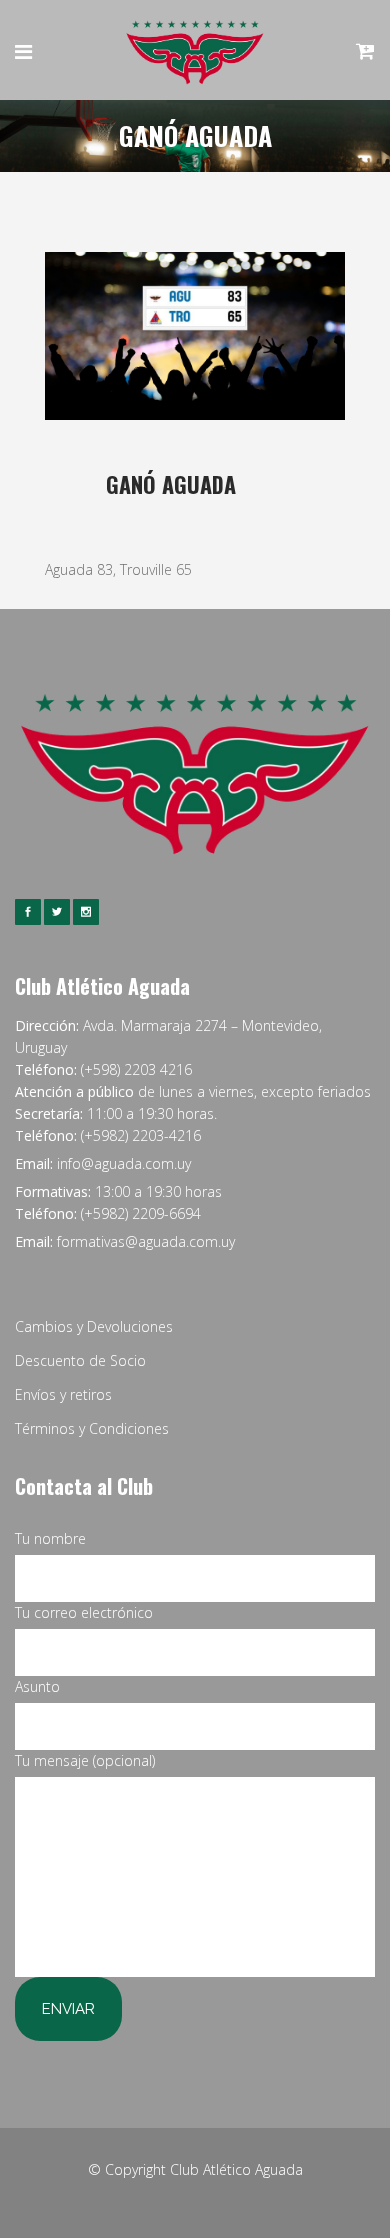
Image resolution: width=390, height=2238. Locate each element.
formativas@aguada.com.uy (146, 1241)
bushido (302, 517)
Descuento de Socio (80, 1360)
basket (176, 517)
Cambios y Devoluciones (94, 1326)
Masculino (231, 517)
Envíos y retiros (63, 1394)
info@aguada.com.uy (124, 1163)
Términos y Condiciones (92, 1428)
